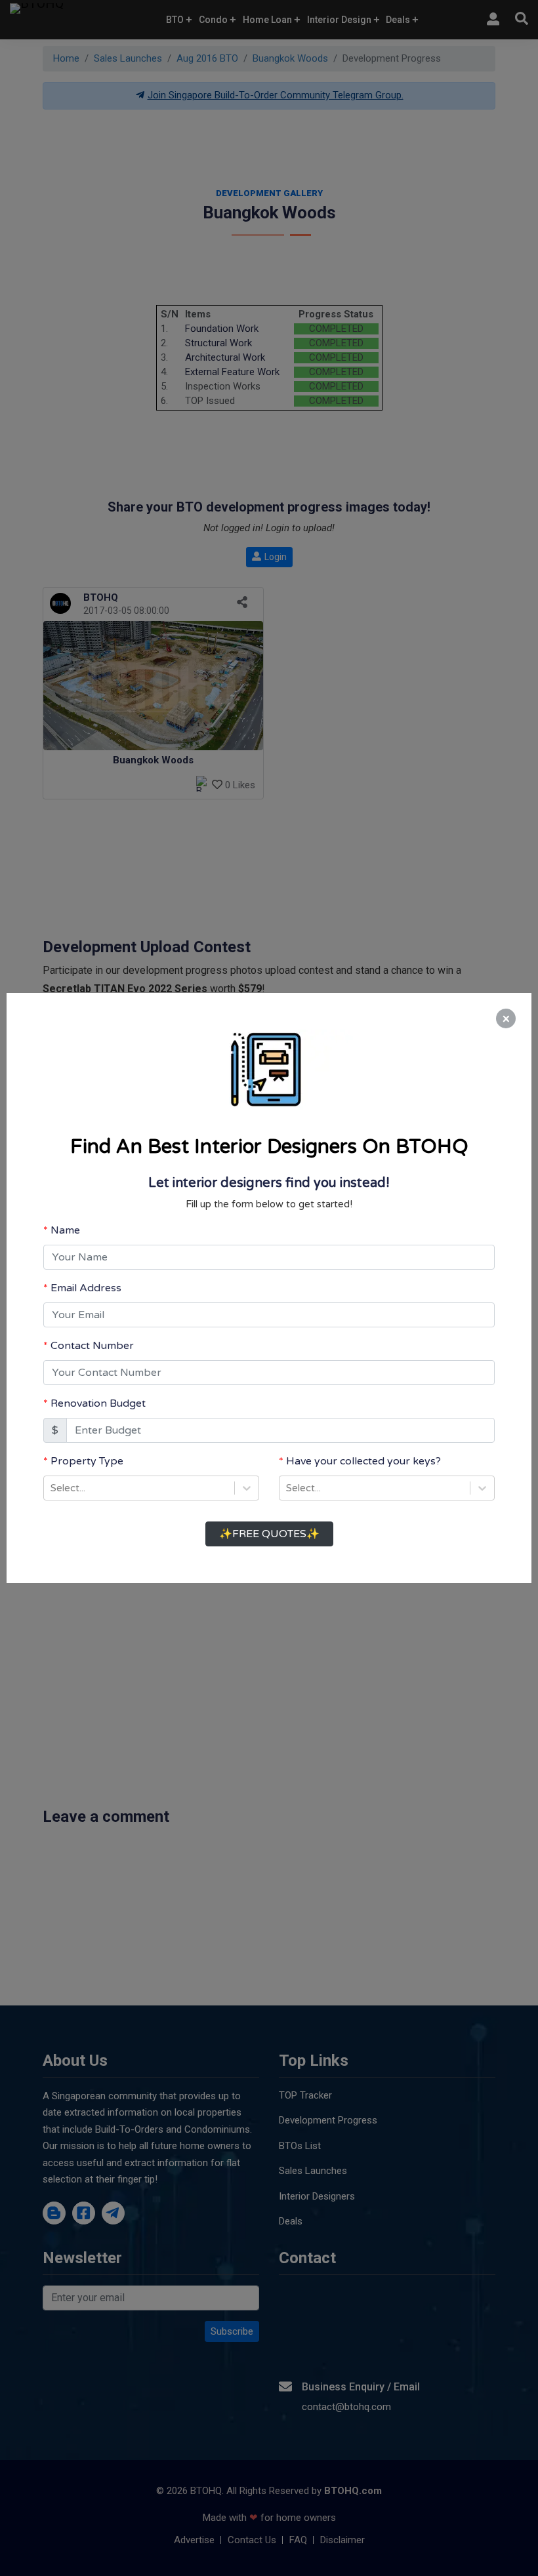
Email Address (86, 1288)
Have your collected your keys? (363, 1461)
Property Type (87, 1461)
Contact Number (92, 1346)
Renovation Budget (98, 1403)
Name (65, 1230)
